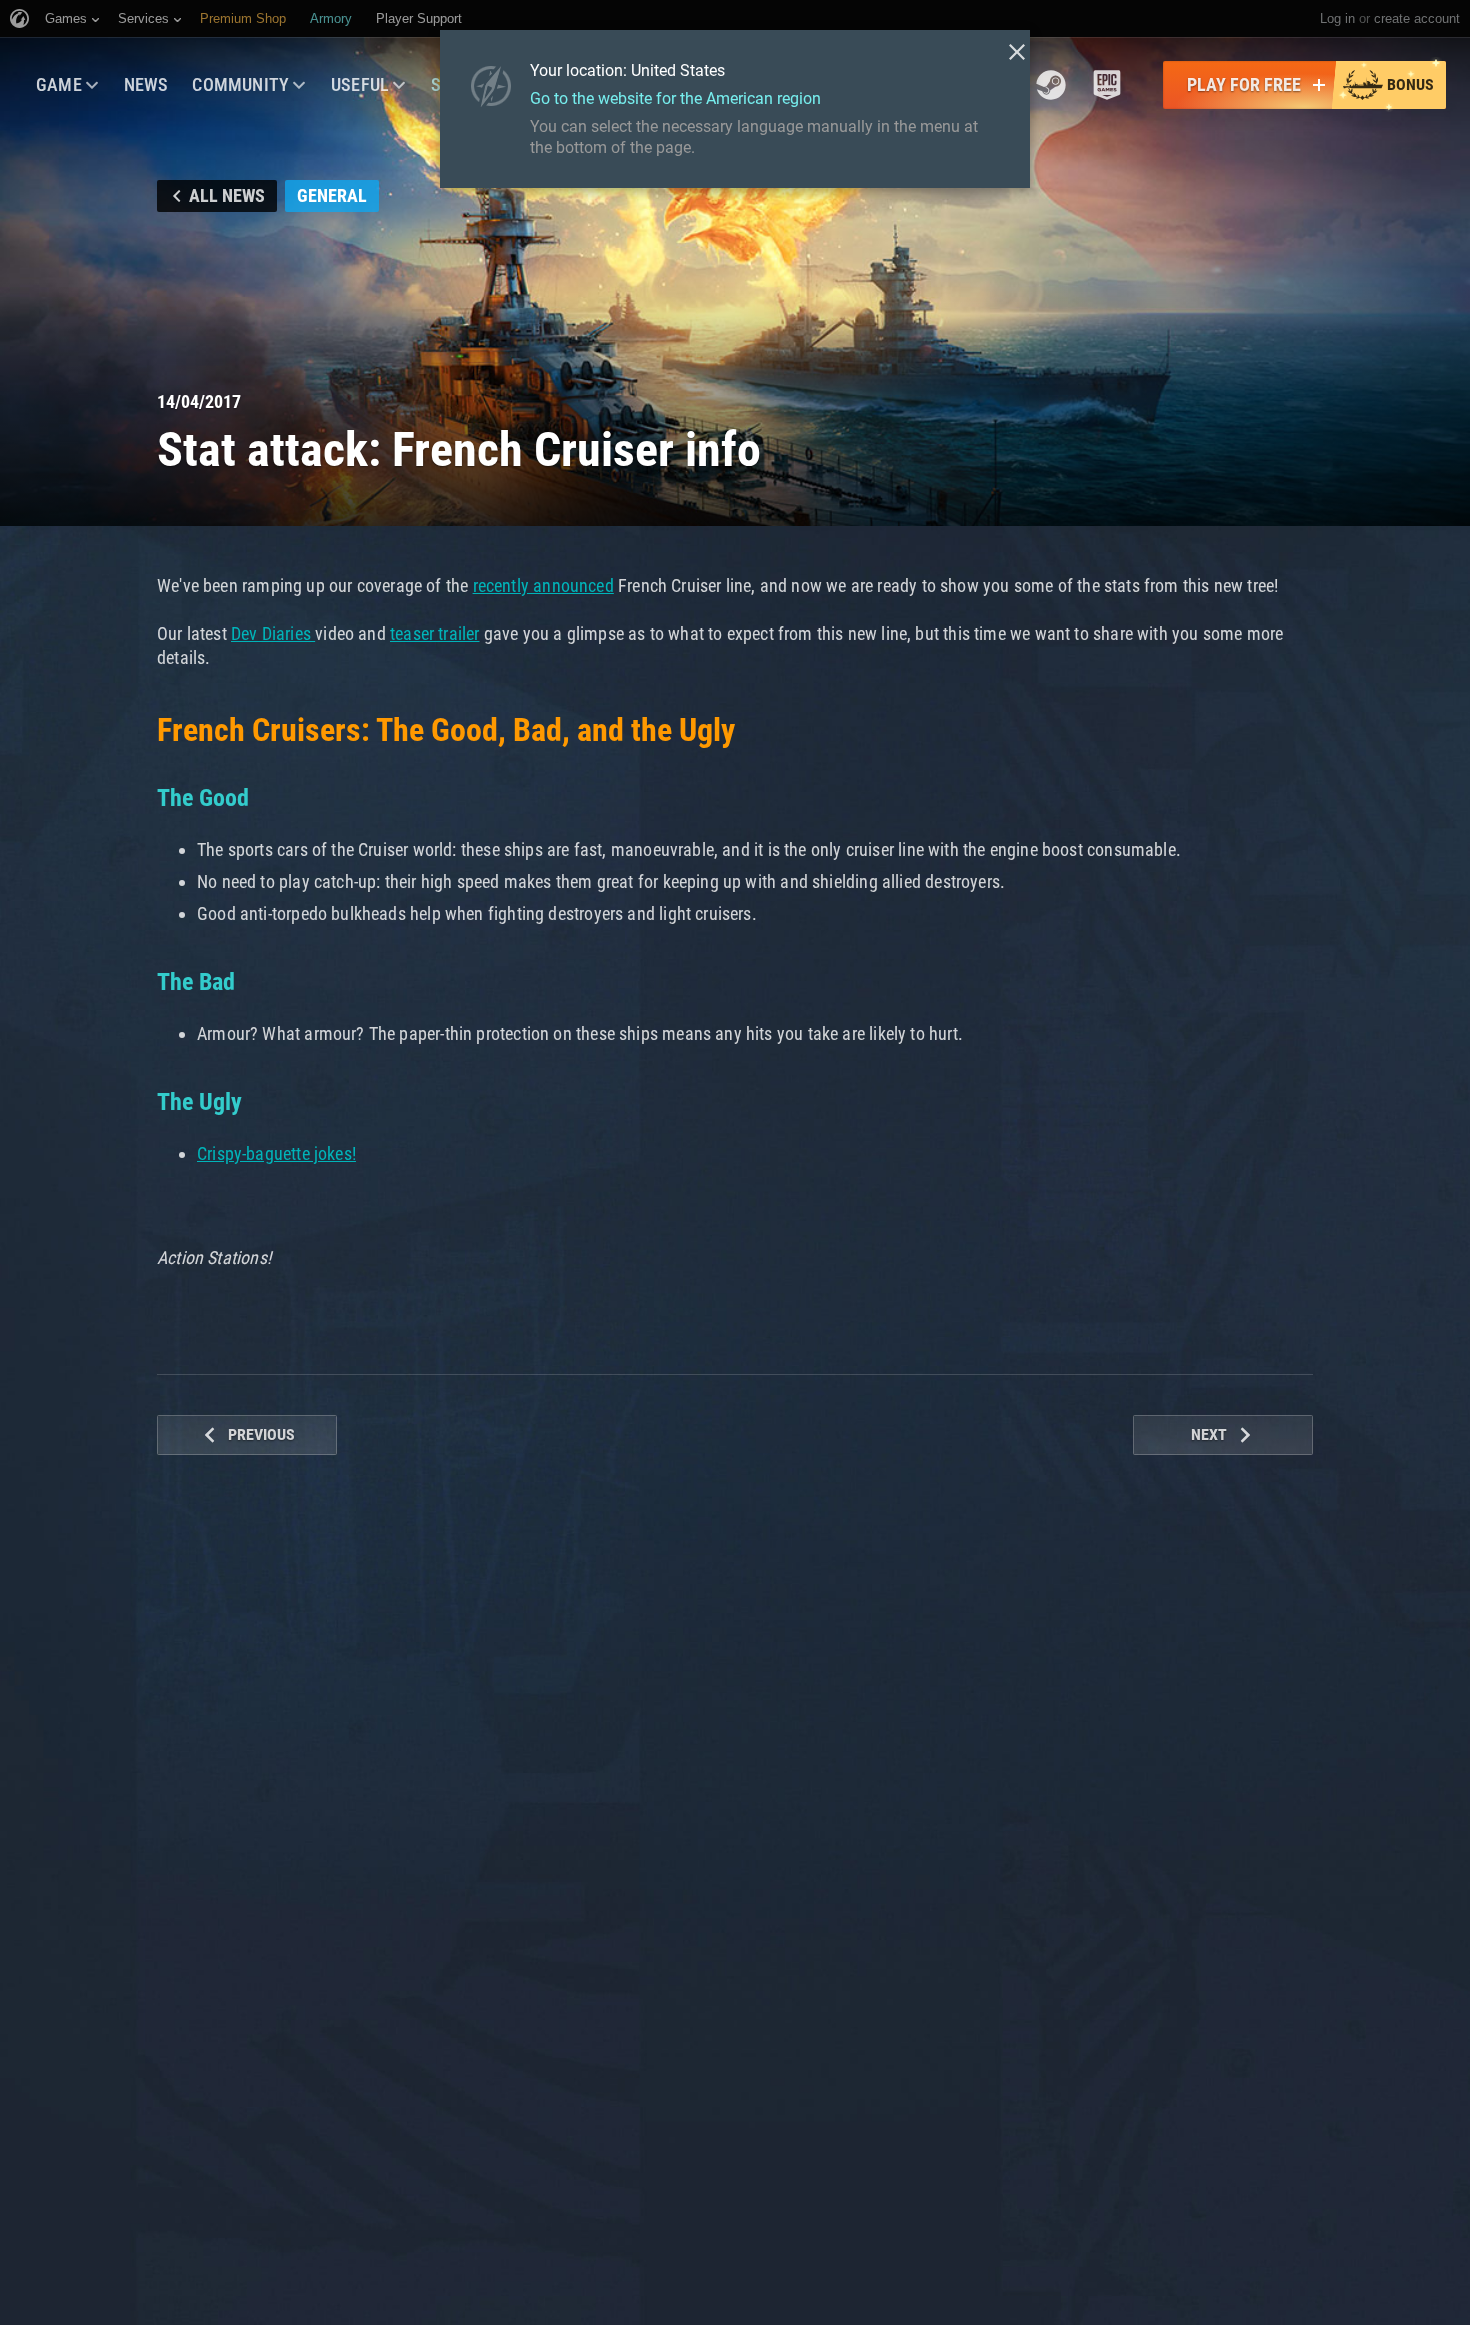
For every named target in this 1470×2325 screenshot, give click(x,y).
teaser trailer (435, 633)
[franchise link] (1051, 85)
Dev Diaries (273, 633)
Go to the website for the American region (675, 98)
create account (1417, 18)
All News (227, 195)
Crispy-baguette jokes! (276, 1153)
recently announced (543, 585)
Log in (1337, 18)
